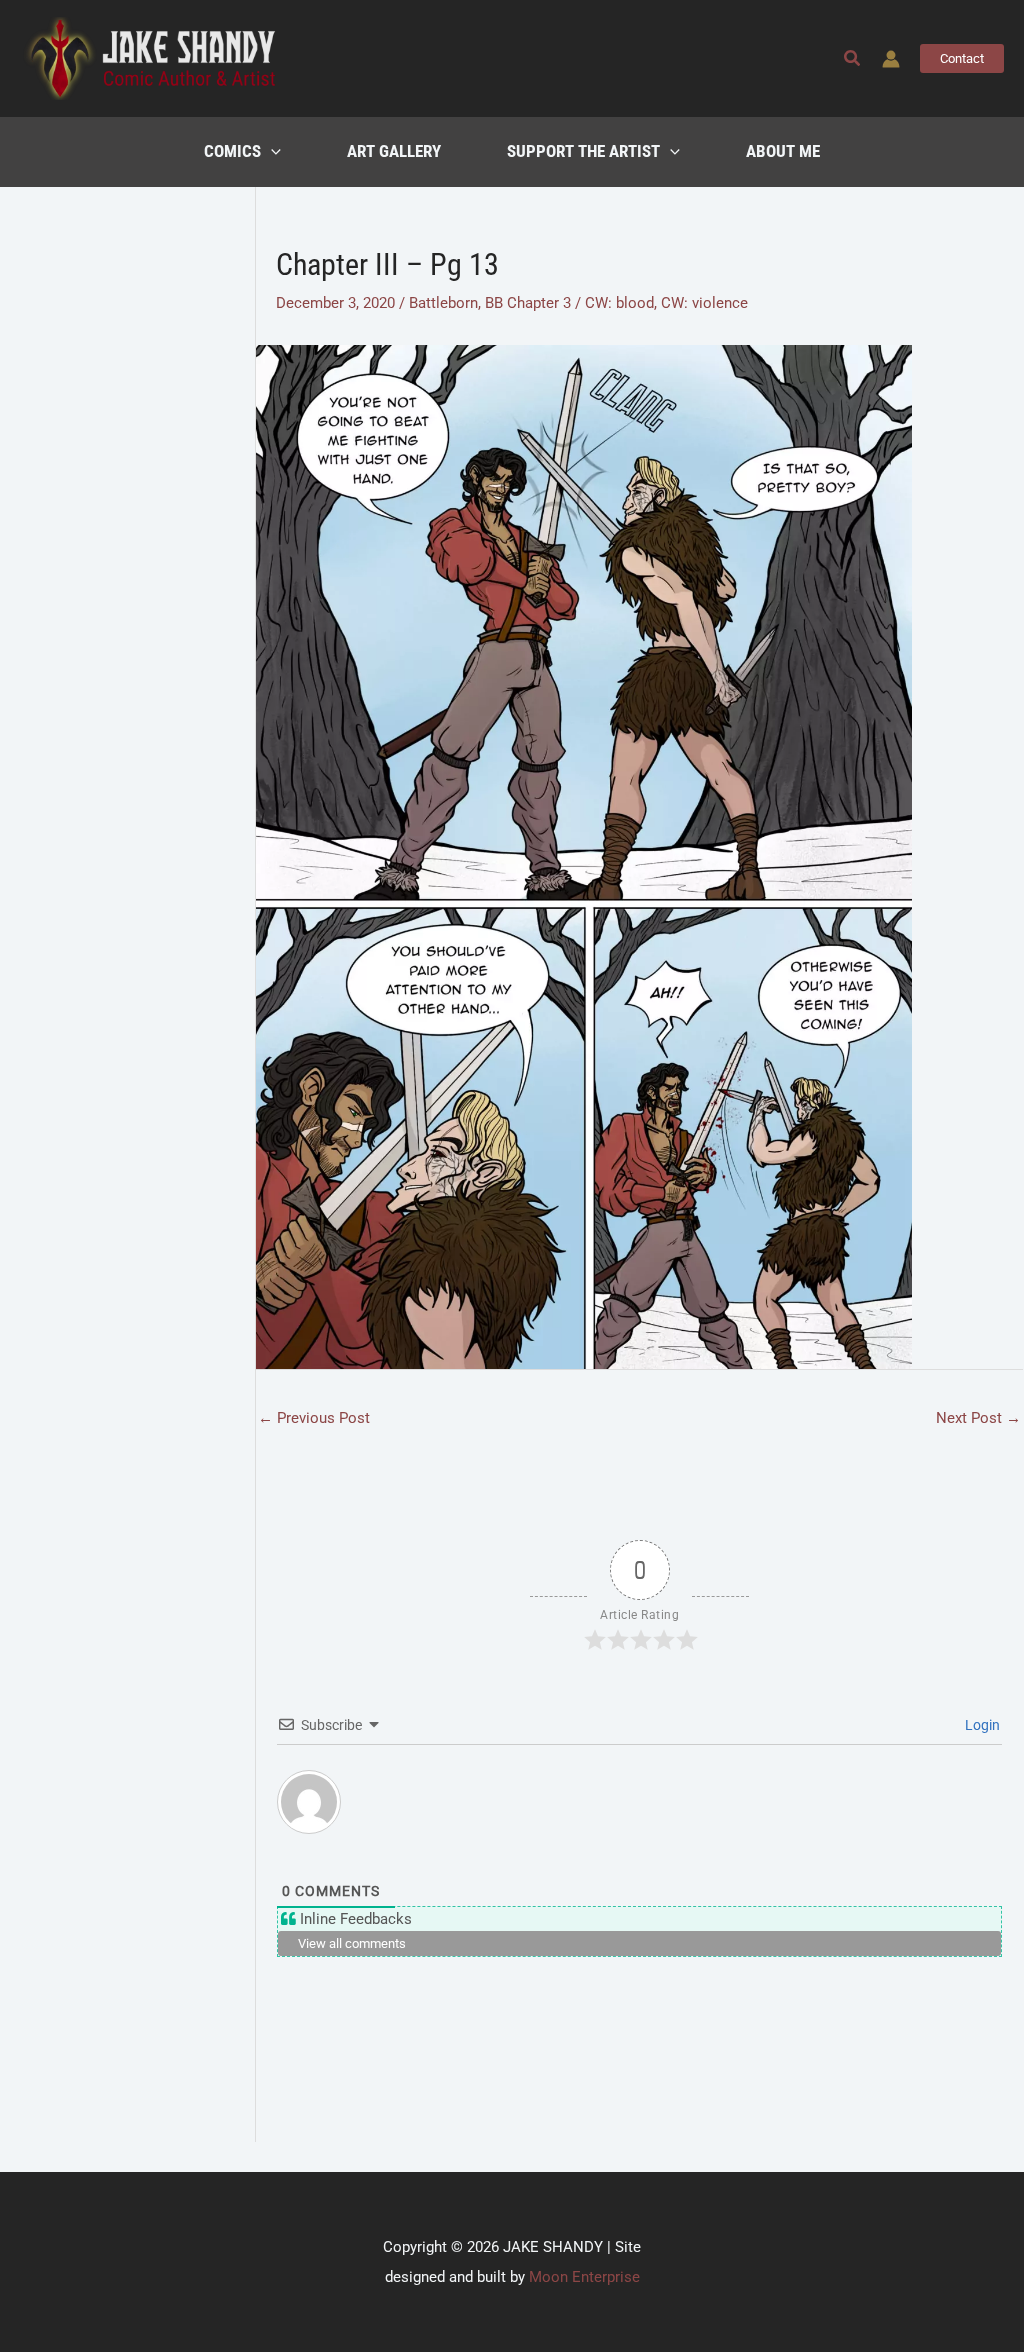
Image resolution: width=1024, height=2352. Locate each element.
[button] (853, 58)
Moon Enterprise (584, 2277)
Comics (232, 151)
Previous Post (314, 1418)
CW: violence (704, 303)
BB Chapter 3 (528, 303)
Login (981, 1725)
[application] (271, 152)
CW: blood (619, 303)
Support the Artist (583, 151)
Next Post (978, 1418)
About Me (783, 151)
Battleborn (443, 303)
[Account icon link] (891, 59)
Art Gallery (394, 151)
